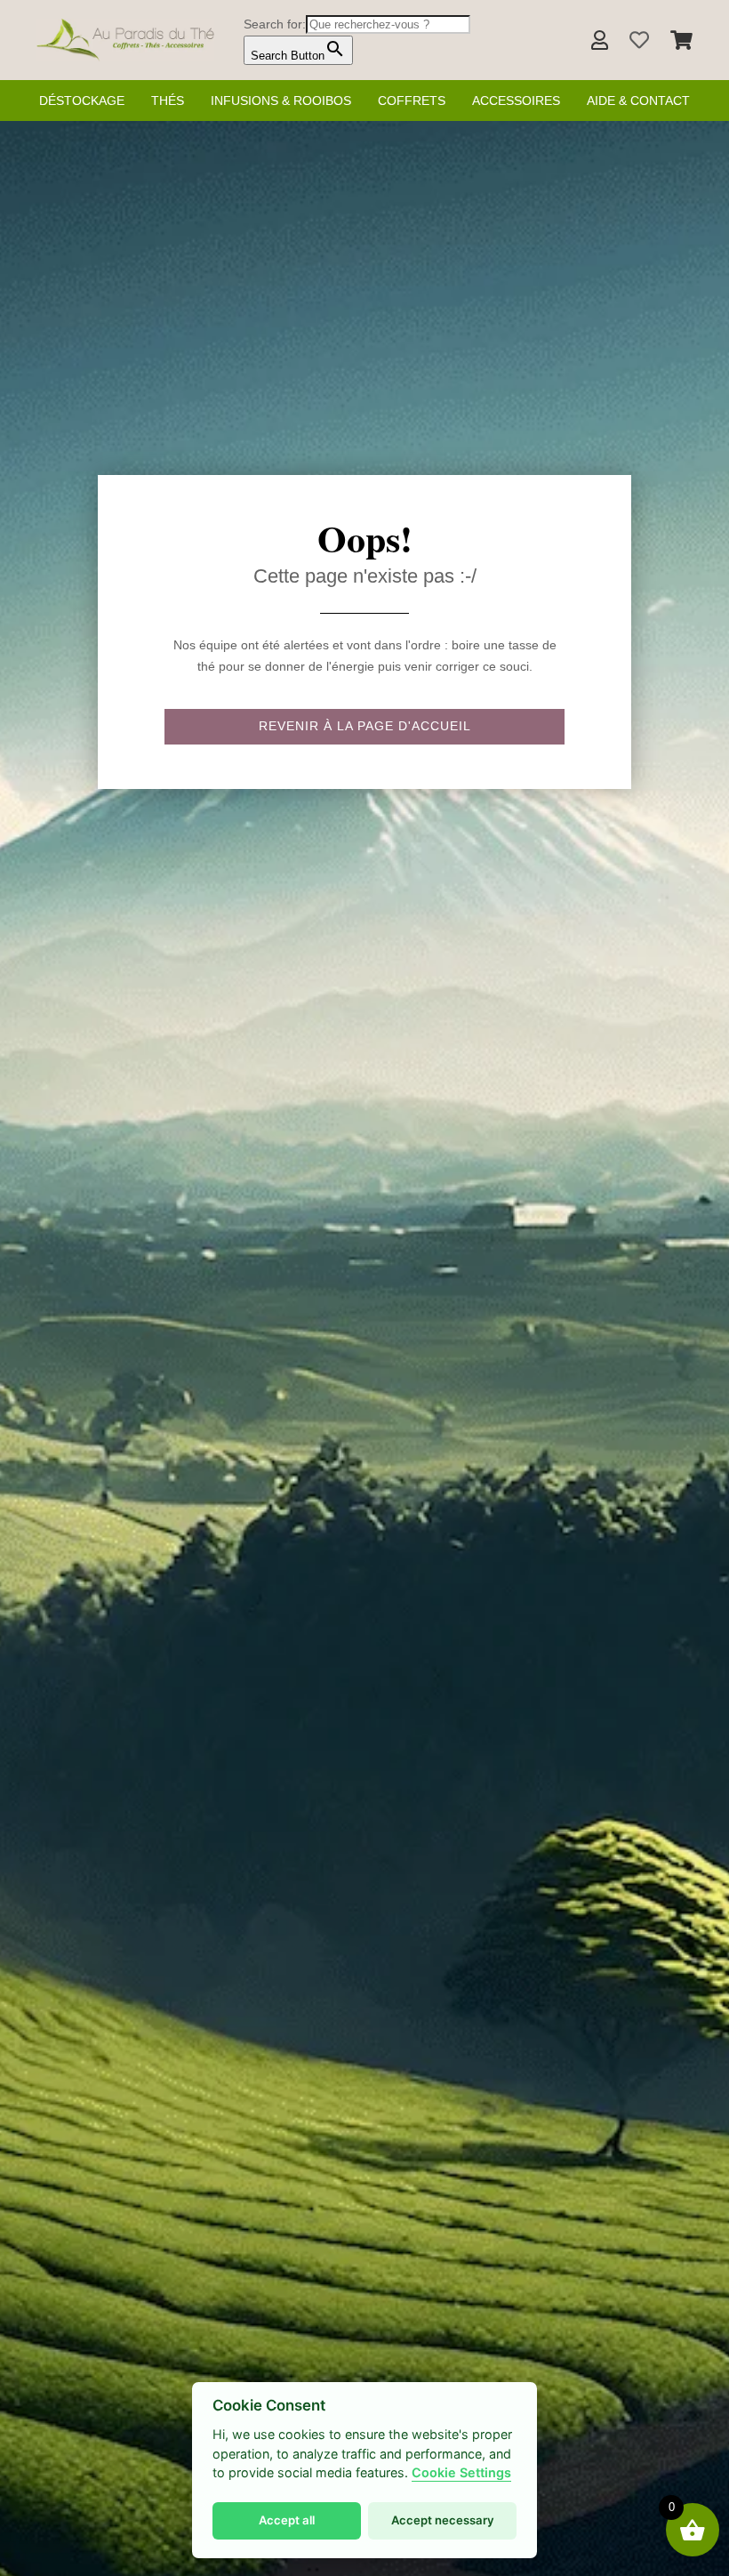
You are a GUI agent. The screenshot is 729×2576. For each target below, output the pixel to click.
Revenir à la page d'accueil (365, 726)
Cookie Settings (461, 2472)
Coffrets (412, 101)
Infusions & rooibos (281, 101)
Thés (168, 101)
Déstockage (82, 101)
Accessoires (516, 101)
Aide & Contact (638, 101)
